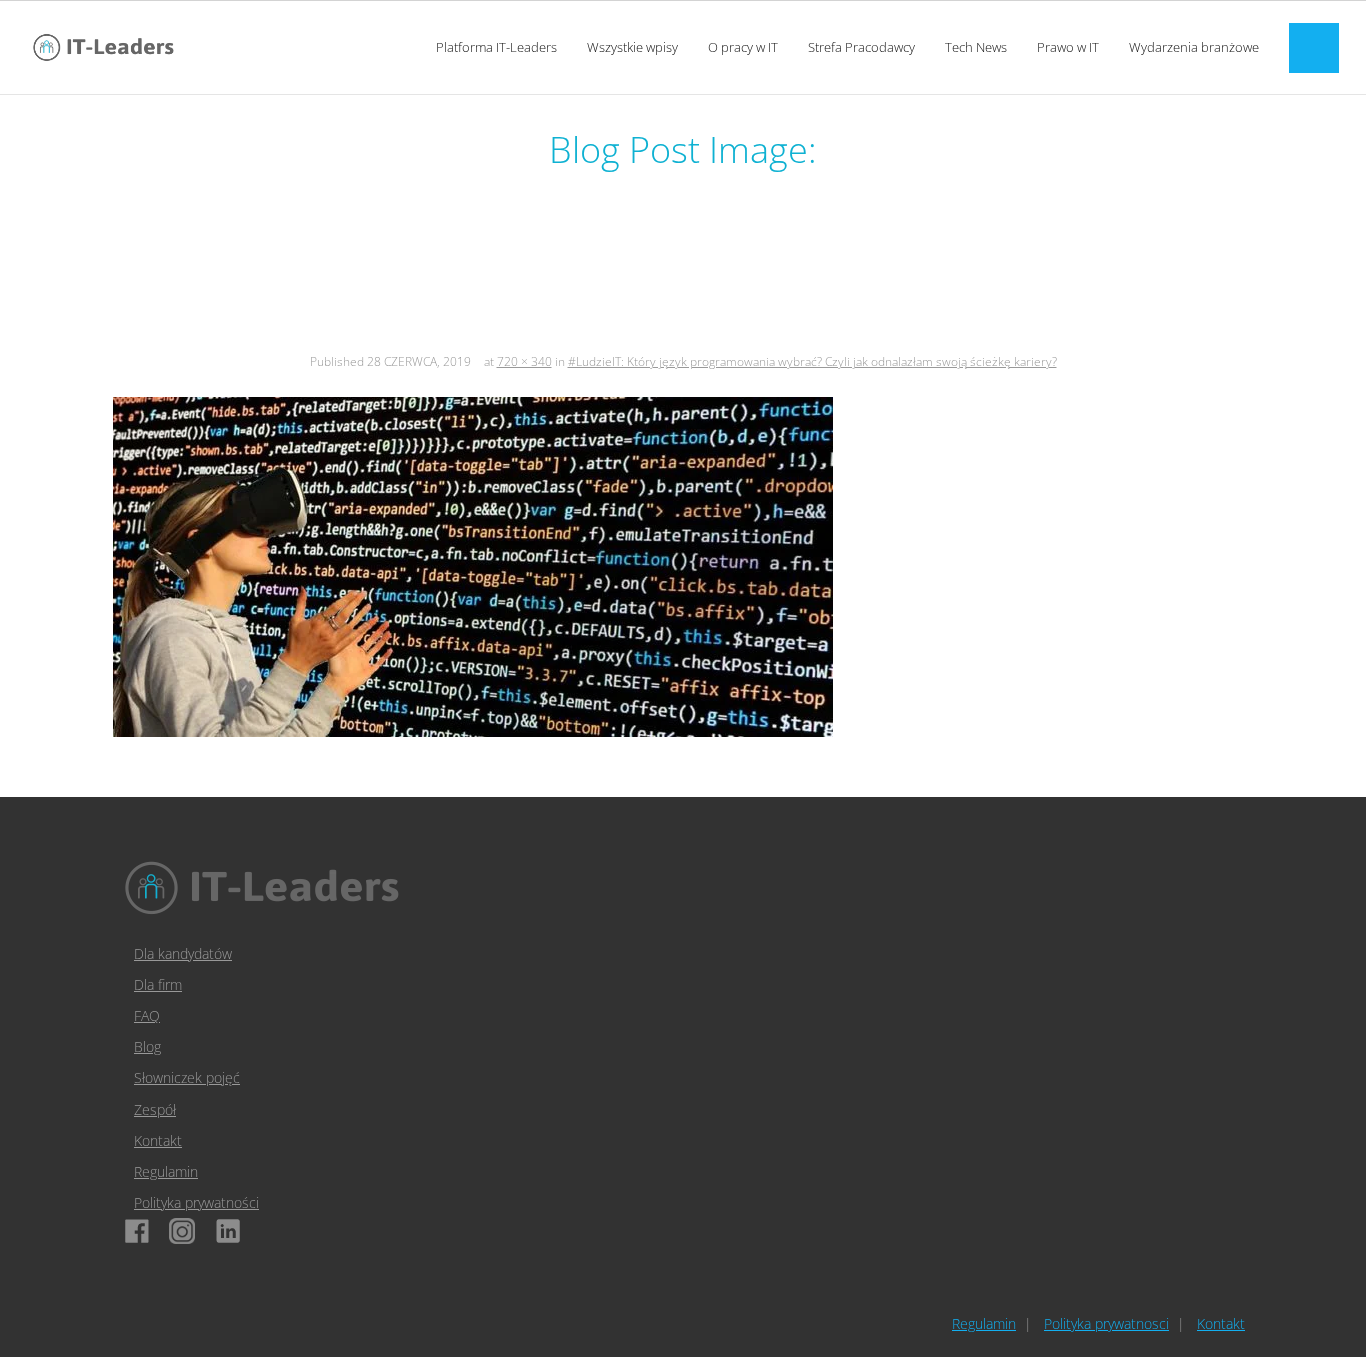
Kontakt (158, 1140)
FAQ (147, 1015)
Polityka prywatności (196, 1202)
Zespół (155, 1109)
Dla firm (158, 984)
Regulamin (166, 1171)
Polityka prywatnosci (1106, 1323)
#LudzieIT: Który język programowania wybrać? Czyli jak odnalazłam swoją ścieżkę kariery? (812, 361)
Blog (147, 1046)
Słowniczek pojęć (187, 1077)
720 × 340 (524, 361)
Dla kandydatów (183, 953)
